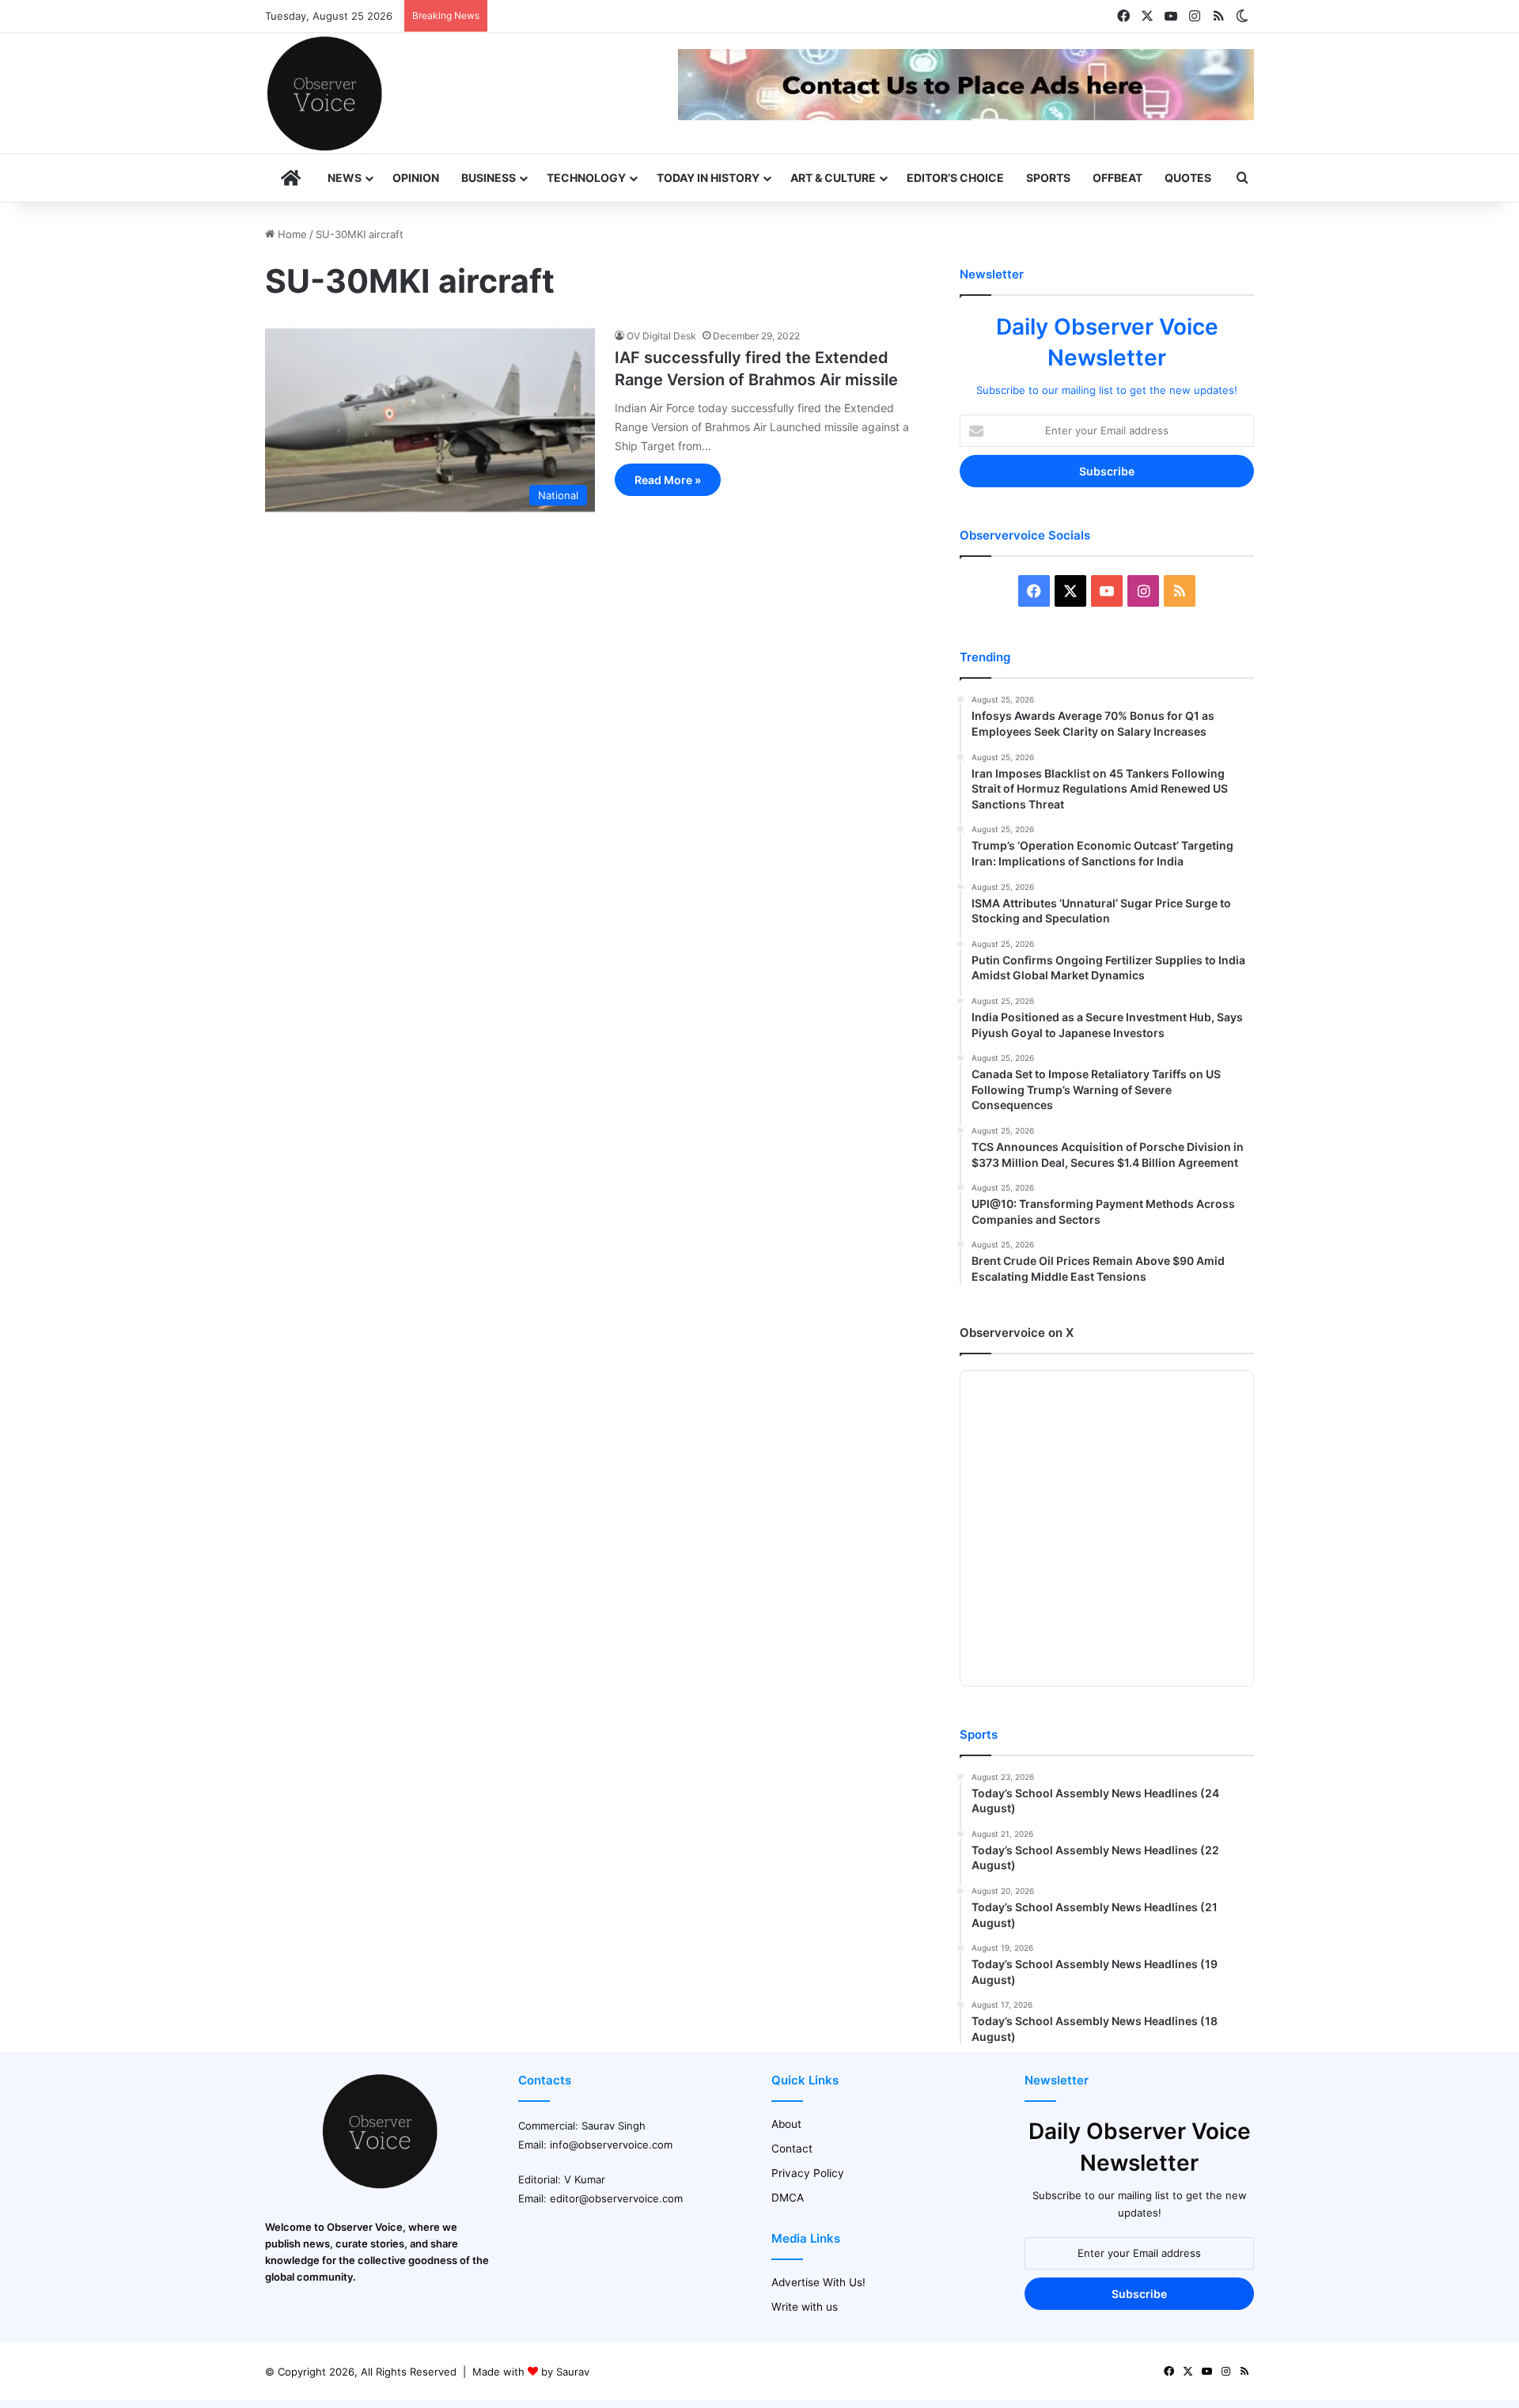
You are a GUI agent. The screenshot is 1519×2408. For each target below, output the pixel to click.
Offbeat (1117, 178)
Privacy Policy (808, 2173)
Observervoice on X (1017, 1333)
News (345, 178)
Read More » (668, 480)
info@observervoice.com (611, 2145)
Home (291, 234)
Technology (586, 178)
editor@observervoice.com (616, 2198)
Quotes (1188, 178)
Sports (1048, 178)
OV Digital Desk (661, 336)
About (786, 2124)
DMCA (788, 2198)
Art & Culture (833, 178)
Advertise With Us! (818, 2282)
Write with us (805, 2307)
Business (489, 178)
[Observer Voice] (324, 93)
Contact (792, 2149)
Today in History (708, 178)
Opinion (416, 178)
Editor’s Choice (955, 178)
